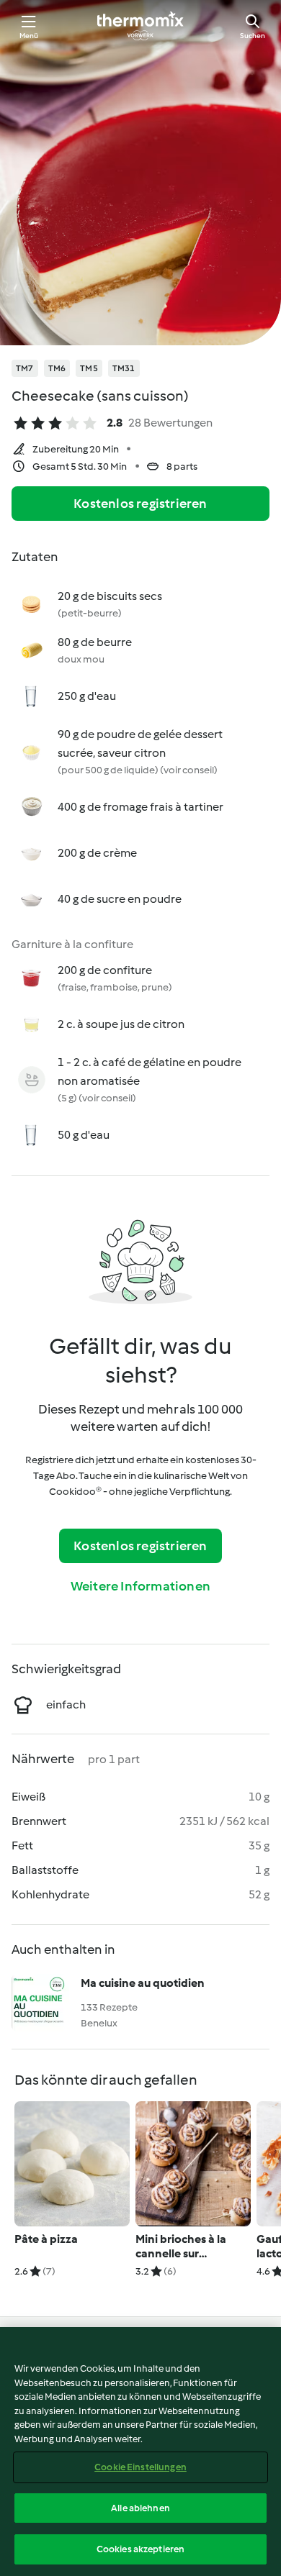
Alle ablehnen (140, 2508)
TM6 (57, 368)
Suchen (253, 36)
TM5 (89, 368)
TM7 (25, 368)
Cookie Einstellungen (140, 2467)
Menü (29, 36)
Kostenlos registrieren (140, 504)
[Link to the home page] (140, 26)
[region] (140, 2452)
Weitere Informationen (140, 1586)
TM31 (124, 368)
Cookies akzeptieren (140, 2549)
